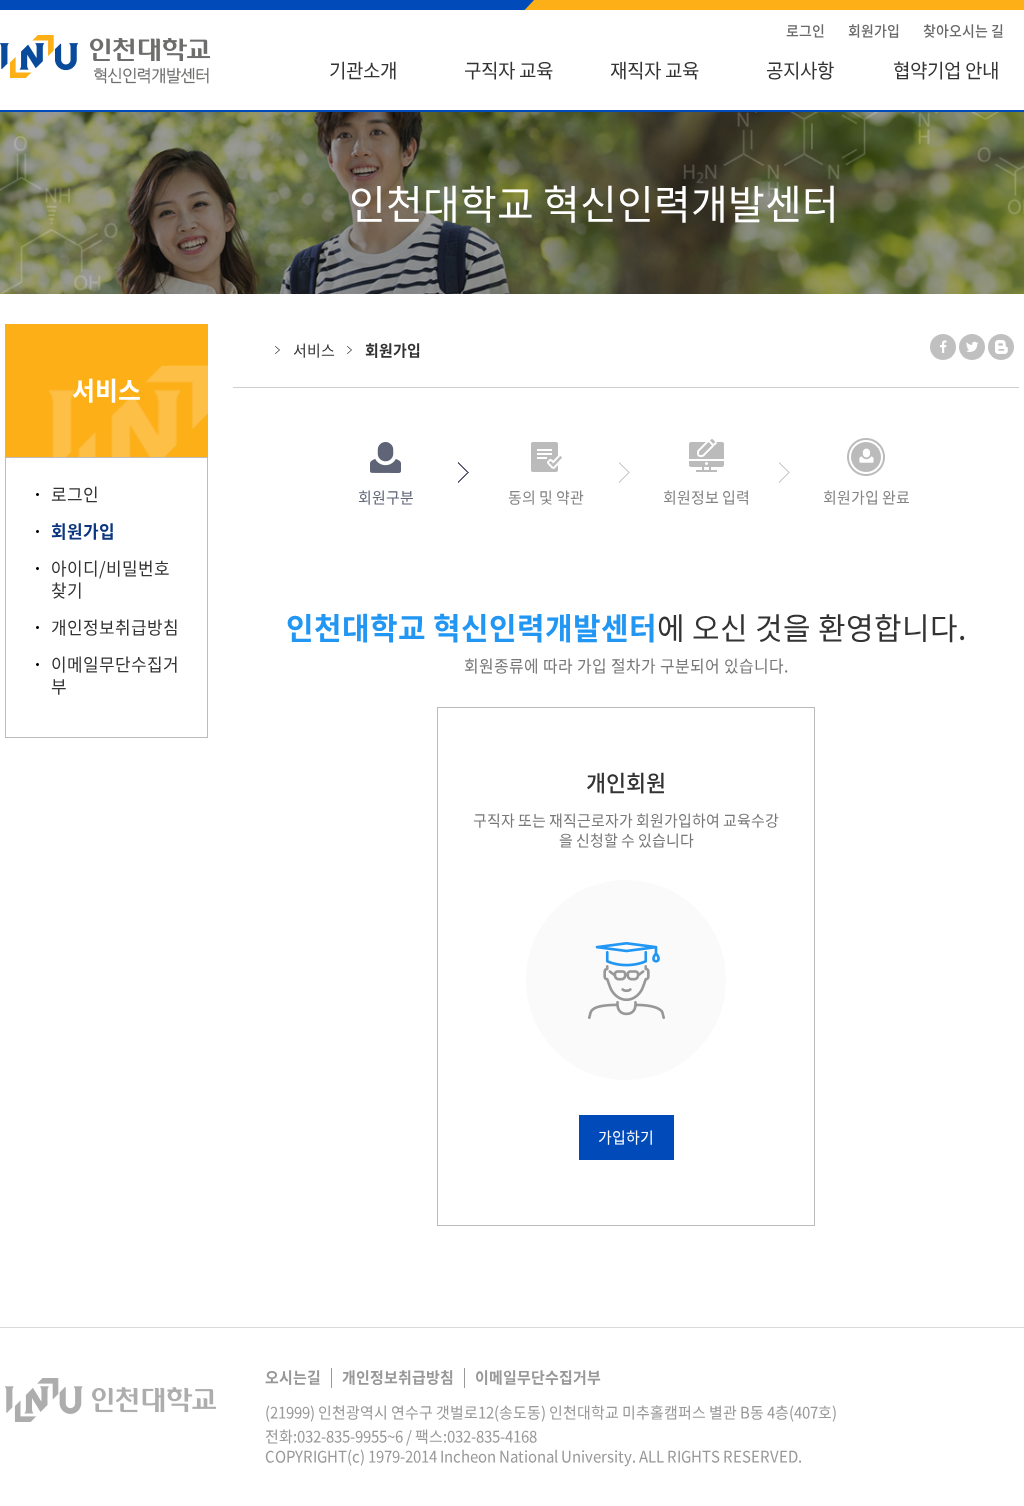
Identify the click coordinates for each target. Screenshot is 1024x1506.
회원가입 (874, 30)
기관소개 (363, 70)
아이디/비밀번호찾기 (110, 579)
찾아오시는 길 (963, 30)
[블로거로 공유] (1001, 347)
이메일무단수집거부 (115, 675)
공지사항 (800, 70)
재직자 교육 (654, 70)
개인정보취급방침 (115, 627)
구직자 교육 (508, 70)
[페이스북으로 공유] (943, 347)
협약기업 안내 (946, 70)
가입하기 (626, 1137)
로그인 (805, 30)
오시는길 (293, 1377)
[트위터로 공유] (972, 347)
